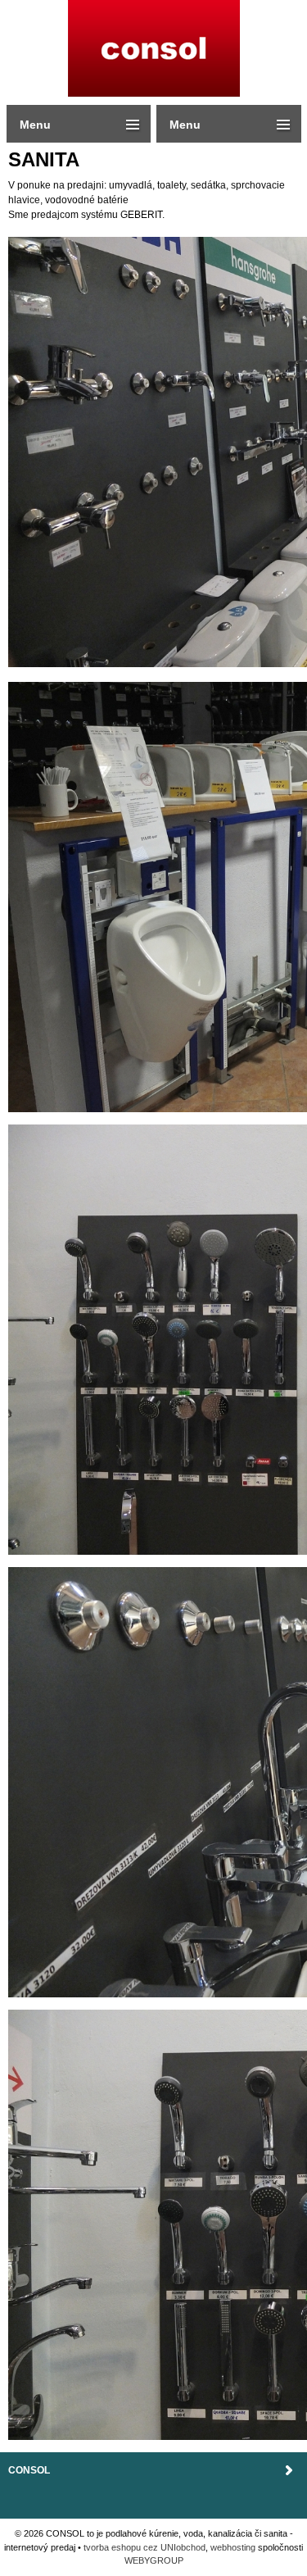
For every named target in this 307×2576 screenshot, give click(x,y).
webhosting (233, 2547)
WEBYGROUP (154, 2560)
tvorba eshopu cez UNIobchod (144, 2547)
